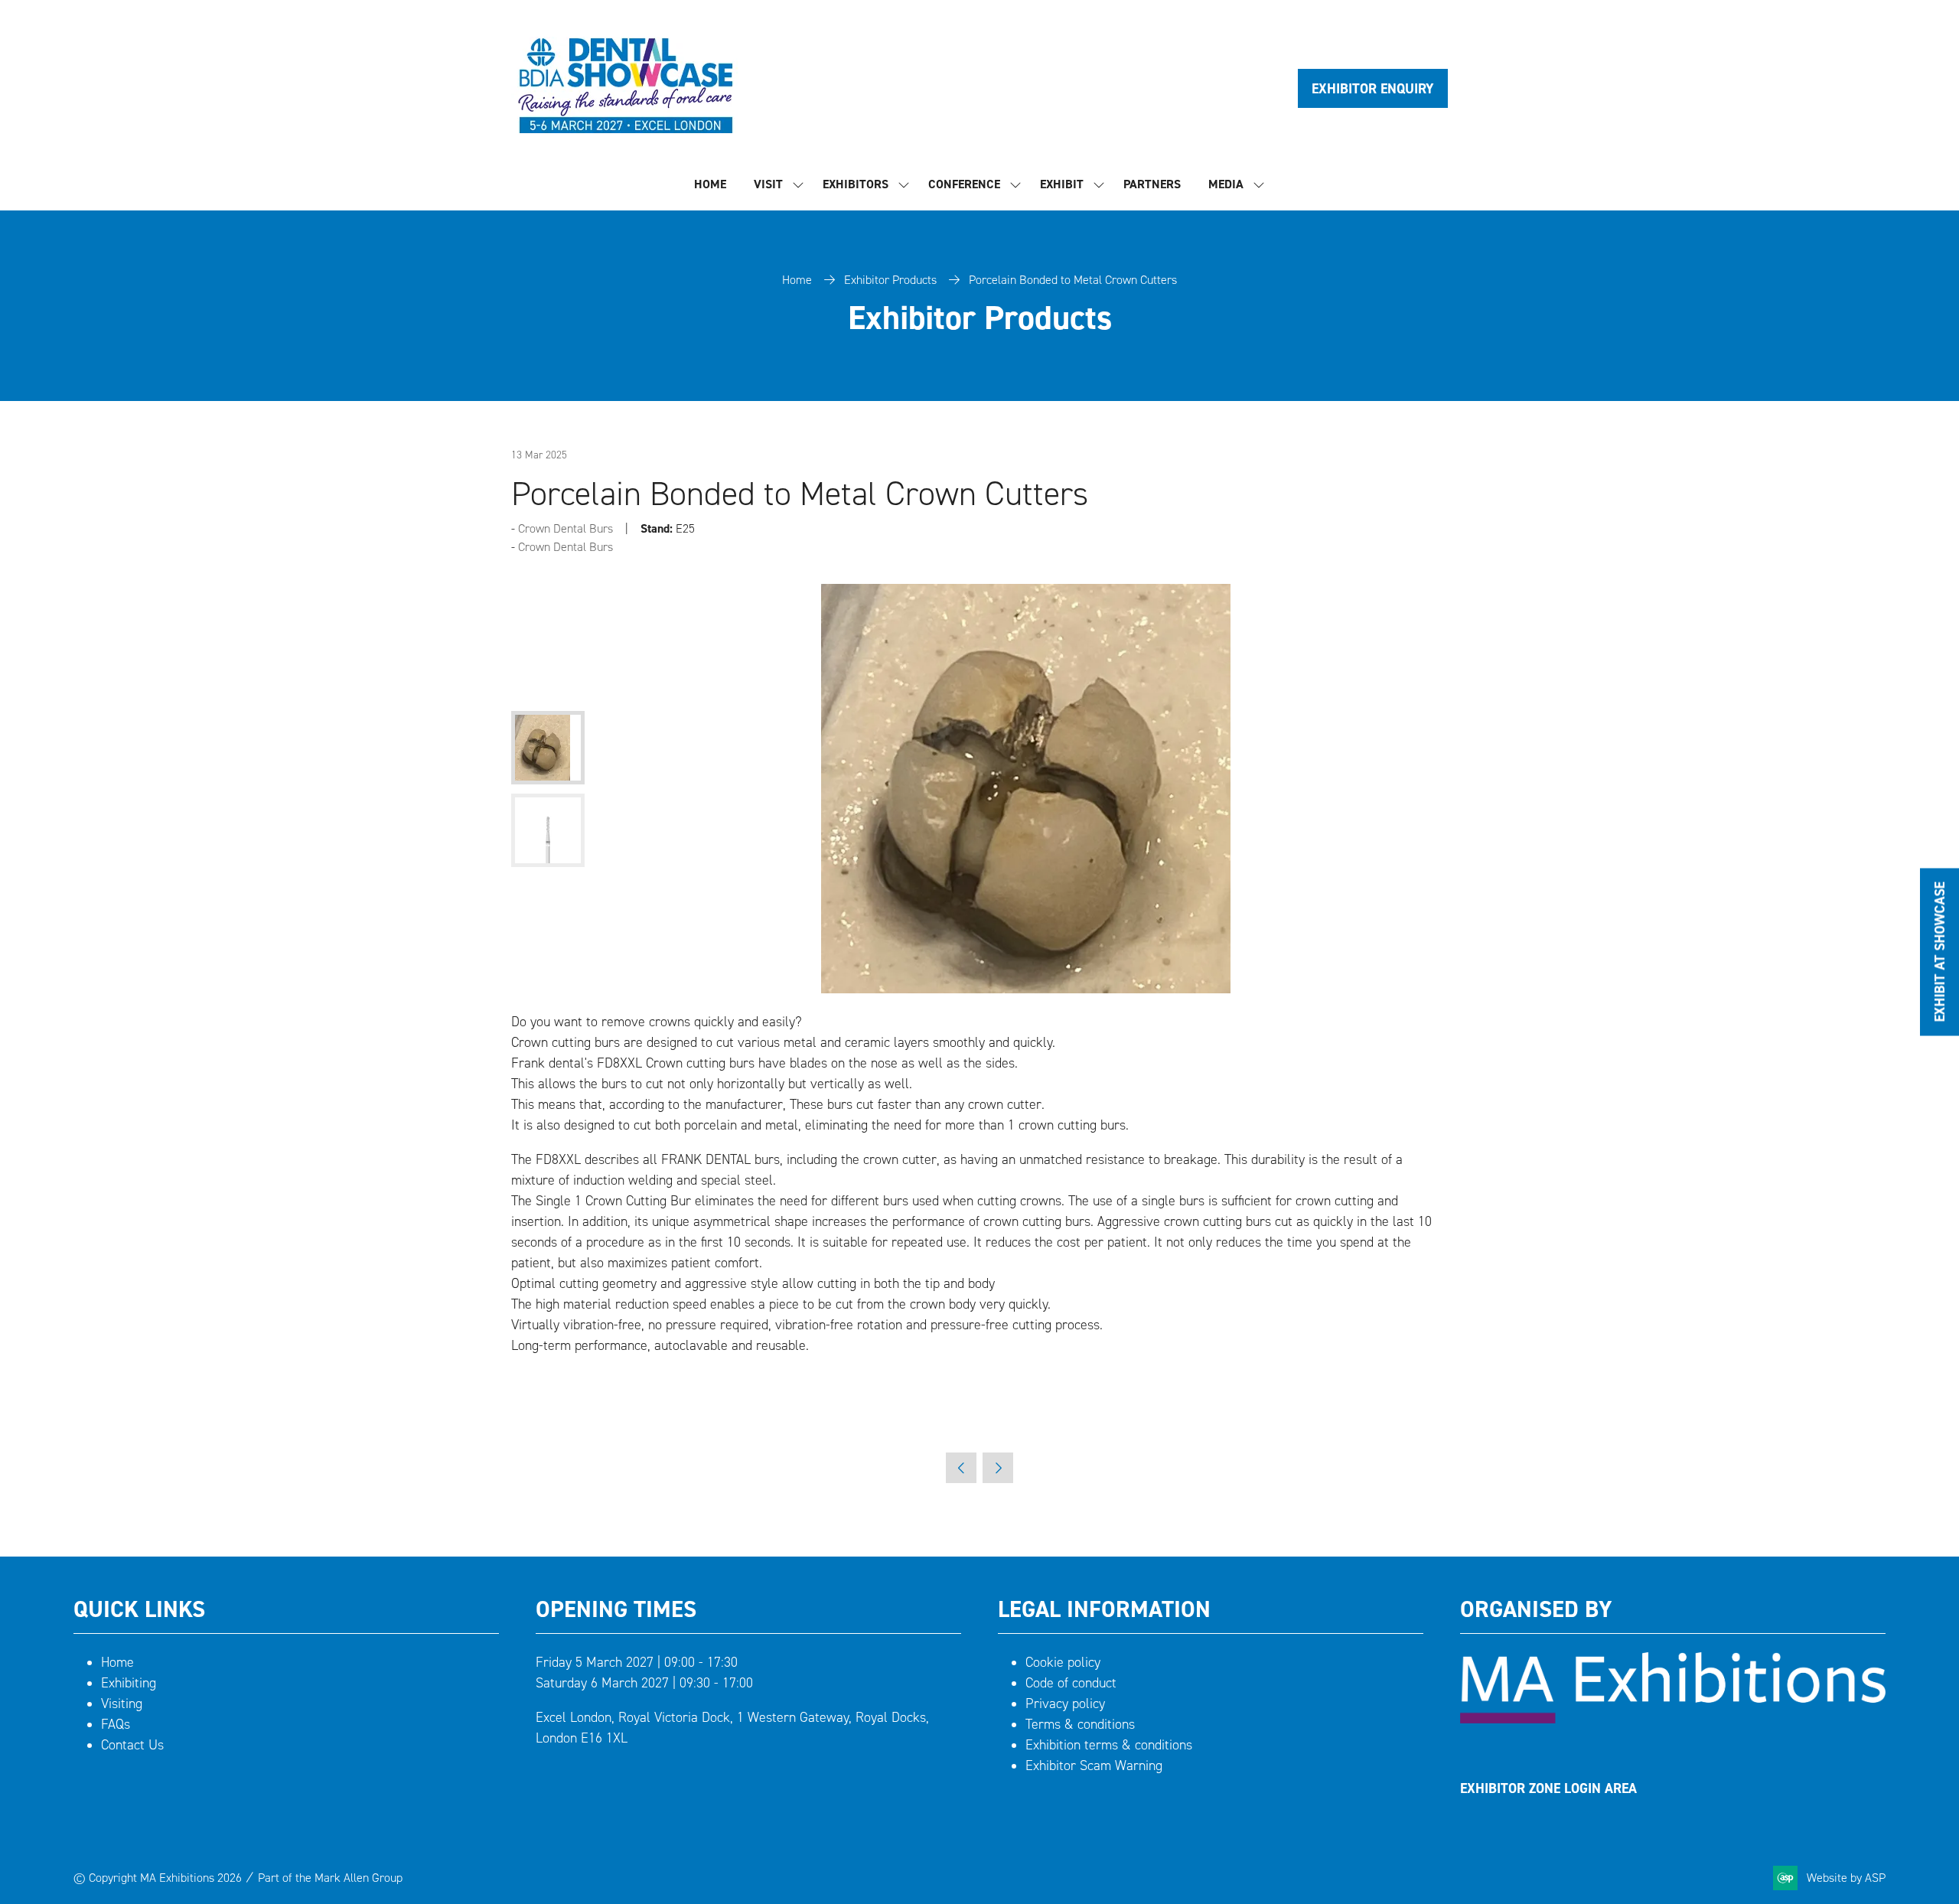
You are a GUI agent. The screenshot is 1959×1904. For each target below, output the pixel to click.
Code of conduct (1071, 1683)
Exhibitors (856, 184)
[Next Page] (998, 1468)
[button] (1373, 88)
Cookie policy (1063, 1662)
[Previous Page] (961, 1468)
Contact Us (132, 1745)
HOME (710, 184)
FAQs (116, 1724)
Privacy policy (1065, 1703)
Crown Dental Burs (566, 528)
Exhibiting (129, 1683)
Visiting (122, 1703)
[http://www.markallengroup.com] (1673, 1719)
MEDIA (1226, 184)
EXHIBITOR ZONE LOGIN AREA (1548, 1788)
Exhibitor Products (890, 280)
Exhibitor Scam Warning (1094, 1765)
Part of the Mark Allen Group (330, 1878)
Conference (964, 184)
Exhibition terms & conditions (1109, 1745)
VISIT (768, 184)
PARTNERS (1152, 184)
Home (797, 280)
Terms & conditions (1080, 1724)
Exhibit (1062, 184)
